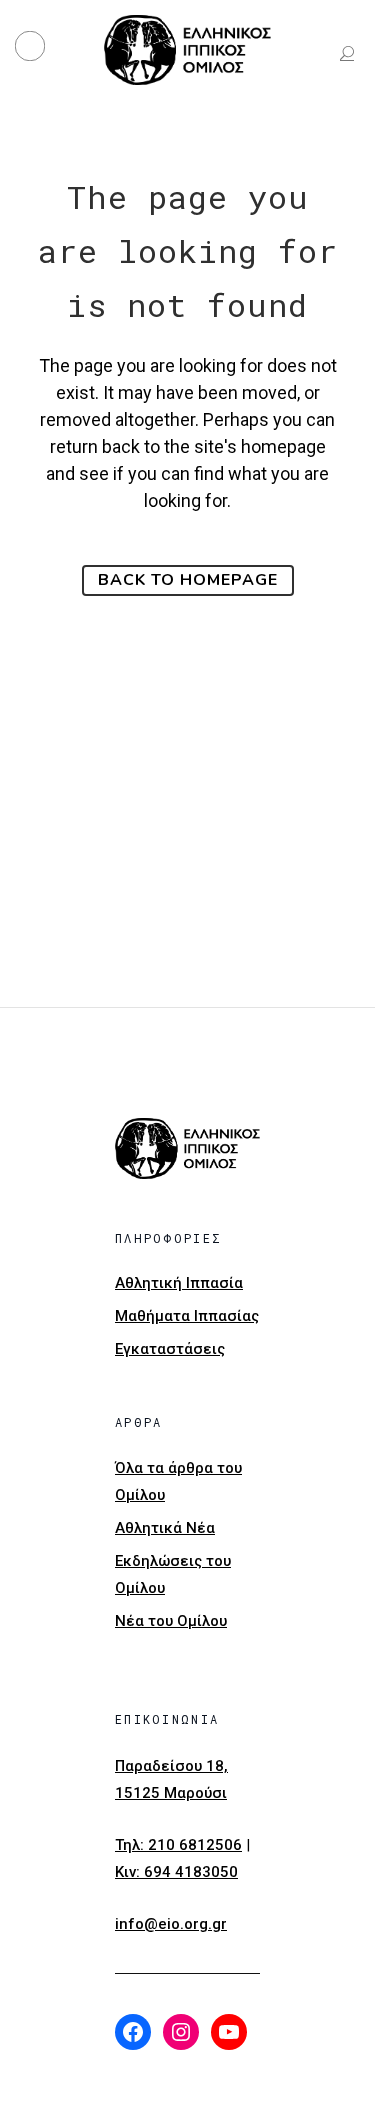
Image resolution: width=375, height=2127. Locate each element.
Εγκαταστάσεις (170, 1349)
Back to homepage (188, 580)
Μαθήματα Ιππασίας (187, 1316)
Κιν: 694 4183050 (176, 1872)
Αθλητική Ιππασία (179, 1283)
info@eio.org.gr (171, 1924)
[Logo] (188, 50)
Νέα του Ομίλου (171, 1621)
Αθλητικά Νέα (165, 1528)
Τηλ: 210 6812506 (178, 1845)
